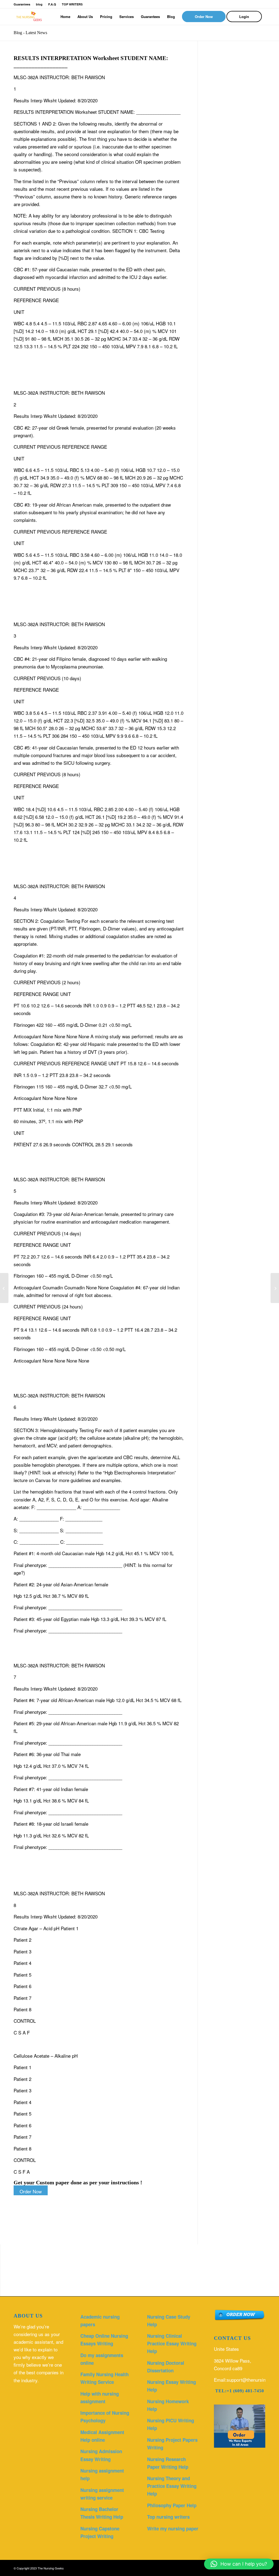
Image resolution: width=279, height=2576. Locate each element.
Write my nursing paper (173, 2529)
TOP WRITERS (72, 4)
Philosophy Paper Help (172, 2505)
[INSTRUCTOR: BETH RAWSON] (4, 1288)
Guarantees (22, 4)
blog (39, 4)
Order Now (31, 2191)
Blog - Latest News (30, 33)
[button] (239, 2564)
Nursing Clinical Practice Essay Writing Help (172, 2343)
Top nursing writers (168, 2517)
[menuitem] (65, 17)
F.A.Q (52, 4)
